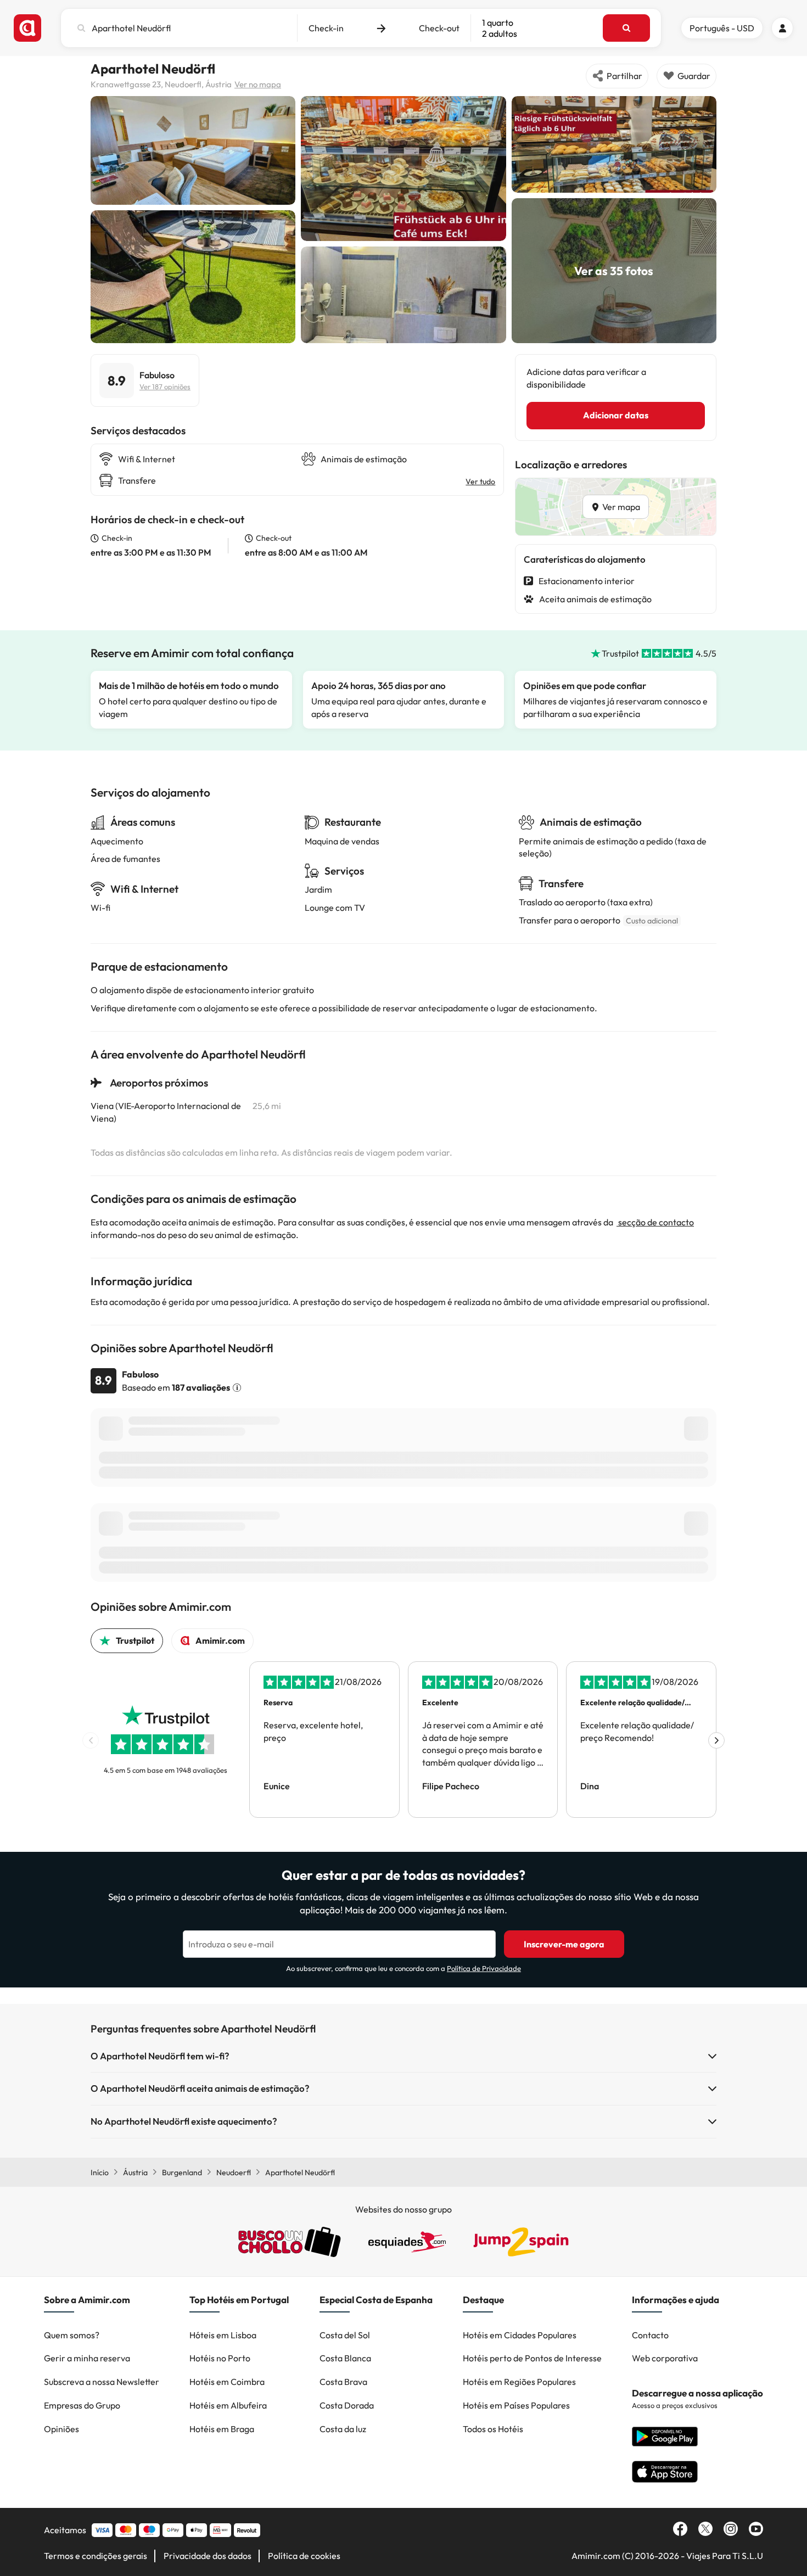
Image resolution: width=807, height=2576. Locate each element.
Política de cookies (304, 2556)
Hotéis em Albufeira (228, 2405)
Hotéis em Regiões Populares (519, 2382)
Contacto (650, 2335)
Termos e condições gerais (96, 2556)
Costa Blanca (345, 2358)
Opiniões (61, 2429)
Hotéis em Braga (222, 2429)
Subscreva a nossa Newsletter (102, 2382)
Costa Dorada (347, 2405)
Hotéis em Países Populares (516, 2405)
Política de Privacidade (484, 1968)
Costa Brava (343, 2382)
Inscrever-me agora (564, 1944)
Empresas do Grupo (82, 2405)
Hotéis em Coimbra (227, 2382)
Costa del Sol (345, 2335)
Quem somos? (72, 2335)
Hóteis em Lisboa (223, 2335)
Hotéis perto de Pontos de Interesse (532, 2358)
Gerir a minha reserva (87, 2358)
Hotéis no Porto (220, 2358)
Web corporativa (665, 2358)
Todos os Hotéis (493, 2429)
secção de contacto (655, 1222)
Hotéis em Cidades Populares (520, 2335)
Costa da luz (343, 2429)
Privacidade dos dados (208, 2556)
